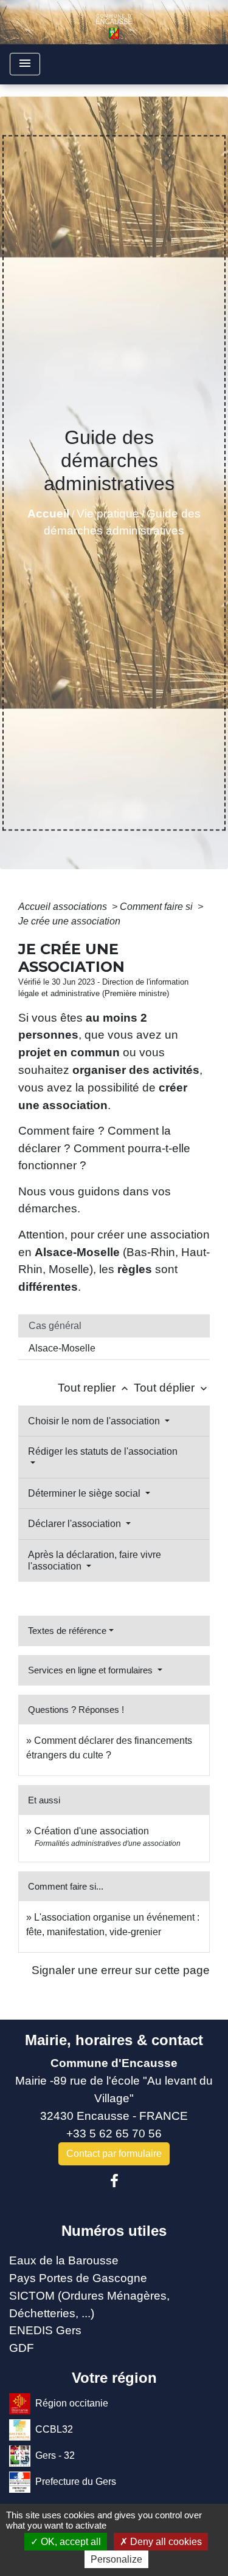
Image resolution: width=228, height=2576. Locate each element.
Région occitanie (72, 2403)
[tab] (114, 1326)
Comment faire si (157, 907)
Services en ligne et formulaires (92, 1670)
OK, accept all (70, 2542)
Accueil (48, 514)
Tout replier (94, 1388)
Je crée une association (69, 921)
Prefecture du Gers (76, 2481)
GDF (22, 2348)
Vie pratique (108, 514)
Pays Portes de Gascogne (78, 2278)
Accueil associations (64, 907)
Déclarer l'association (76, 1524)
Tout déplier (172, 1388)
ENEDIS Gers (45, 2330)
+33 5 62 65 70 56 (114, 2134)
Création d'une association (92, 1831)
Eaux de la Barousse (64, 2260)
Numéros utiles (114, 2231)
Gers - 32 (55, 2455)
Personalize (116, 2559)
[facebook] (114, 2181)
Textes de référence (67, 1631)
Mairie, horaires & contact (114, 2040)
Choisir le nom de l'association (95, 1421)
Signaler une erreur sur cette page (121, 1970)
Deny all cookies (165, 2542)
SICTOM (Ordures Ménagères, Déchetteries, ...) (89, 2304)
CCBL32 (54, 2429)
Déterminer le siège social (85, 1493)
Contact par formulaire (114, 2154)
